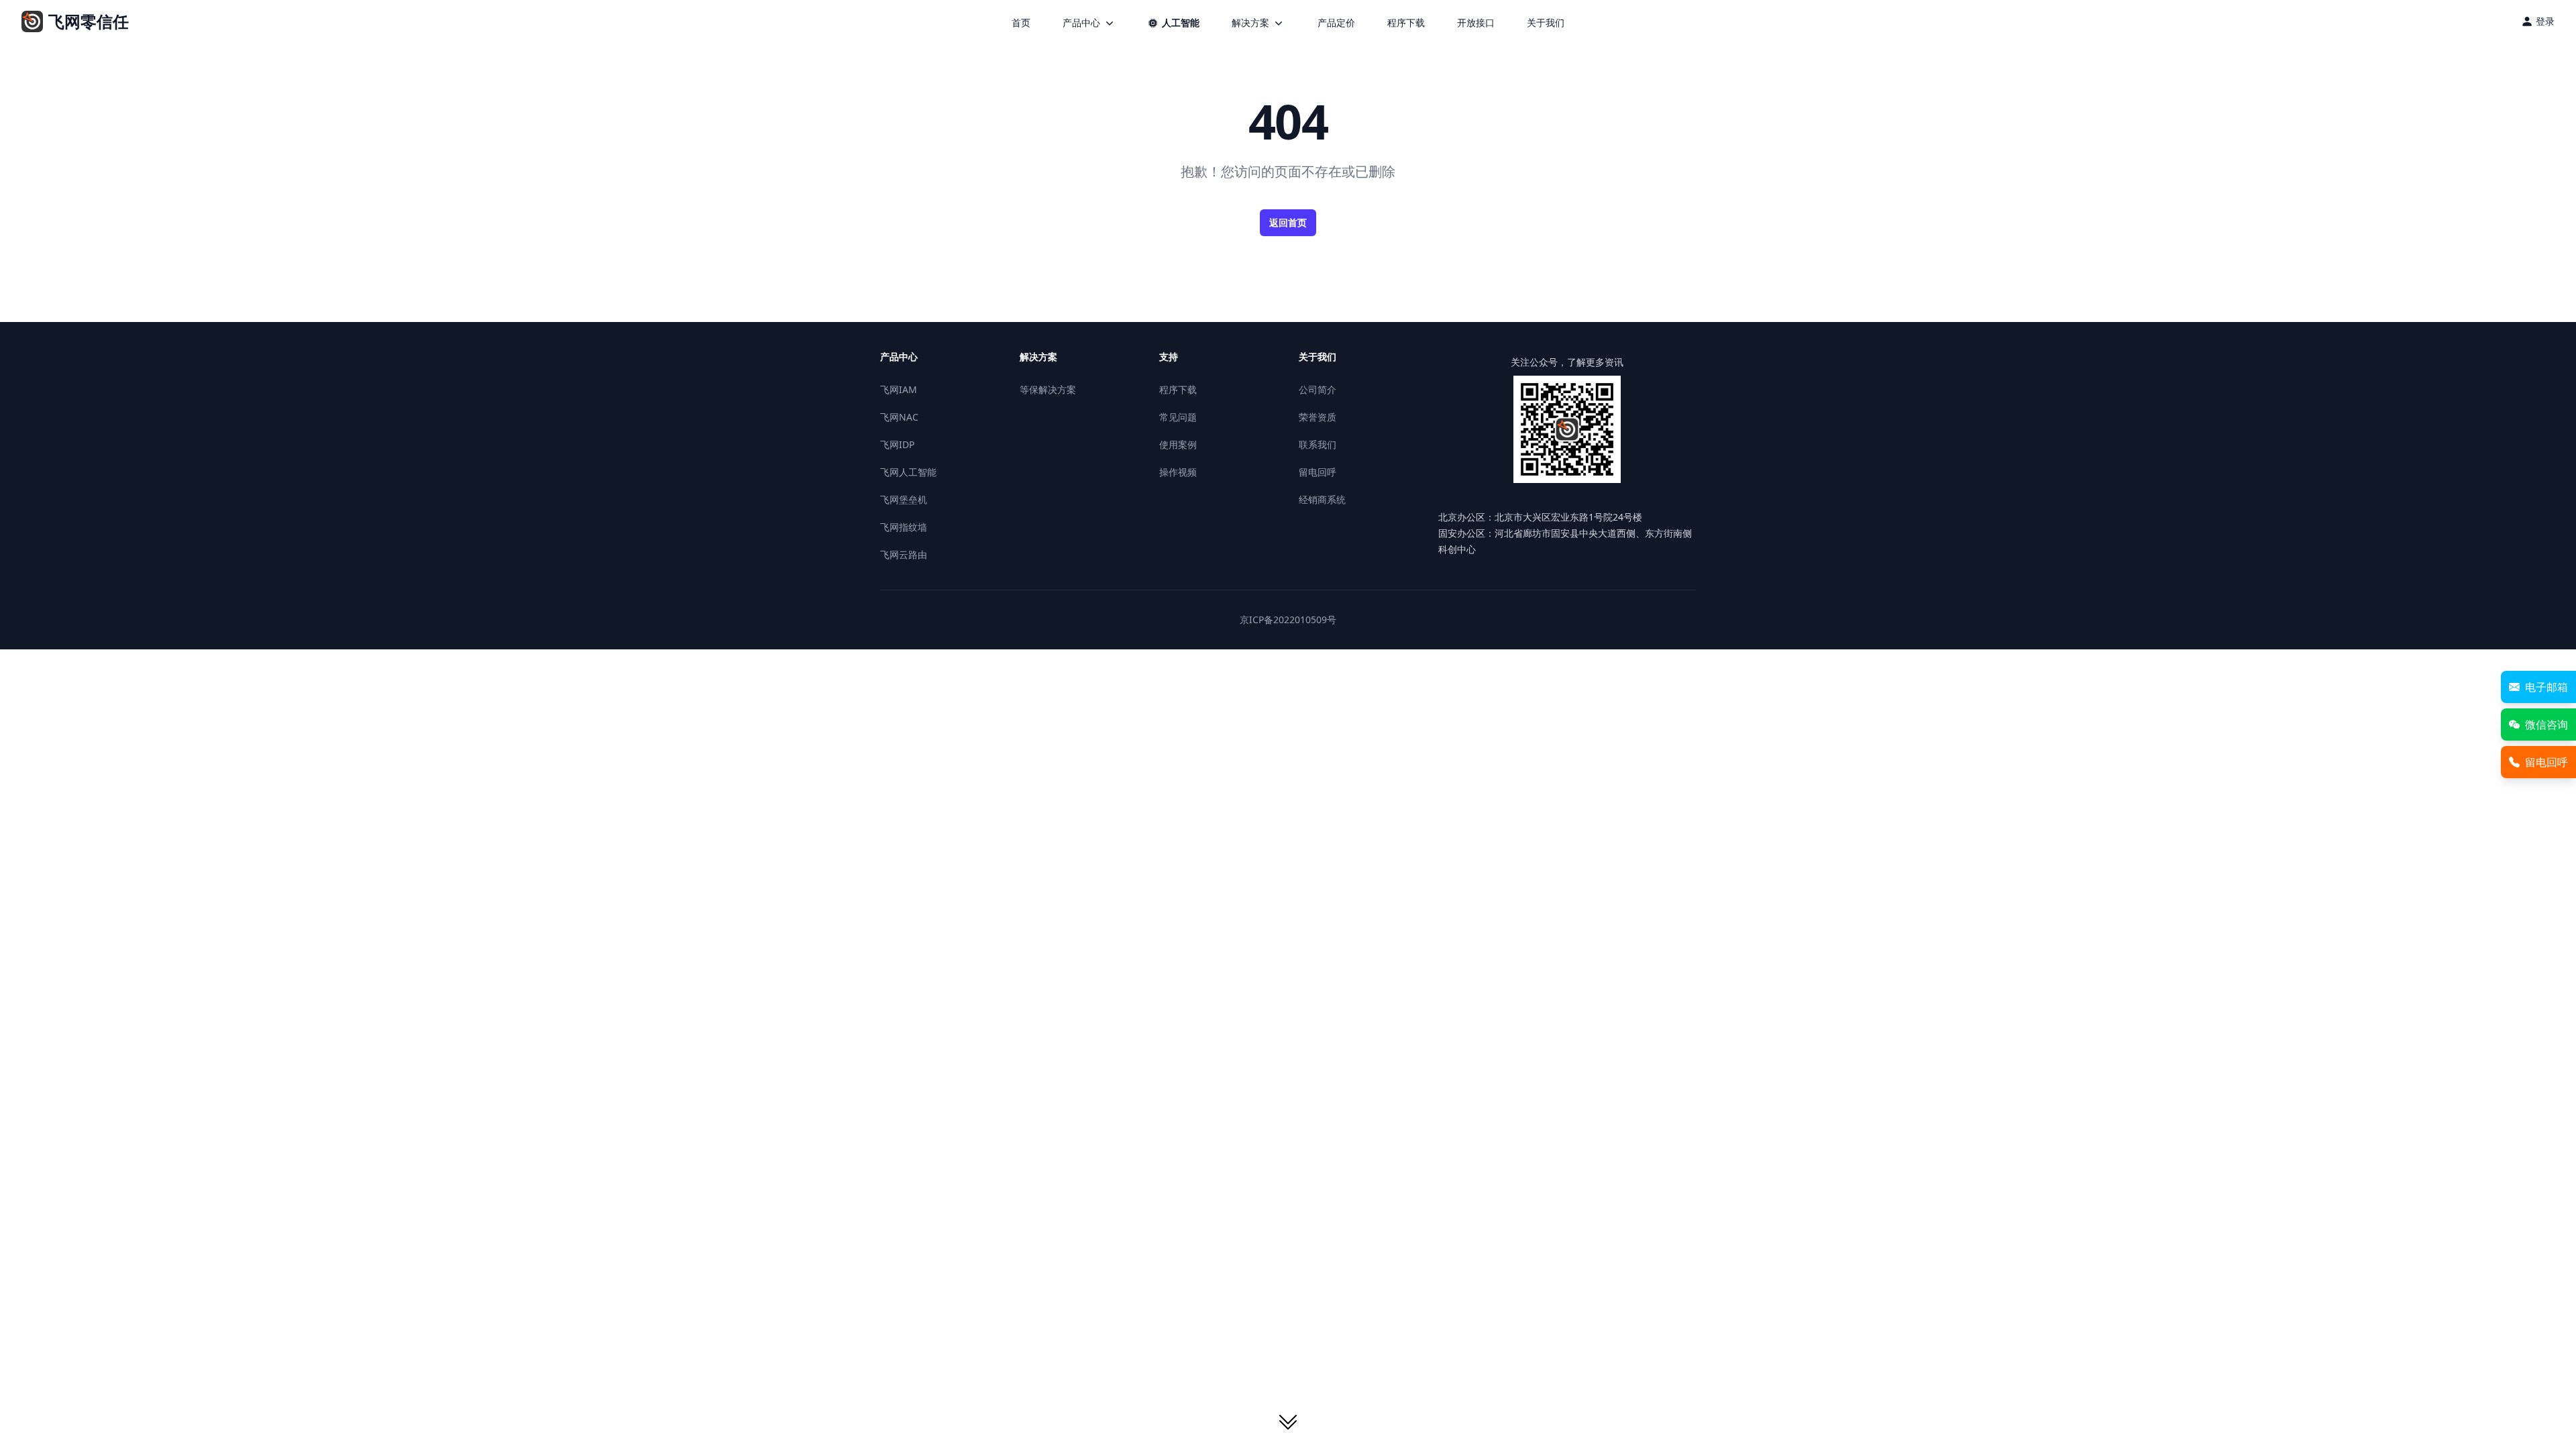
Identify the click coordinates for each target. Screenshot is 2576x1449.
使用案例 (1178, 444)
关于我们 (1546, 22)
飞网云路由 (904, 554)
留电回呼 (1318, 472)
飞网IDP (897, 444)
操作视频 (1178, 472)
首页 (1021, 22)
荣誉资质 (1318, 417)
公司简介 (1318, 389)
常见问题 (1178, 417)
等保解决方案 (1048, 389)
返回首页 (1288, 222)
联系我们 (1318, 444)
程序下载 (1406, 22)
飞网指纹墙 (904, 527)
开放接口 (1476, 22)
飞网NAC (899, 417)
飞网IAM (899, 389)
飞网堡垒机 (904, 499)
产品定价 (1336, 22)
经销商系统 (1322, 499)
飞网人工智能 (908, 472)
